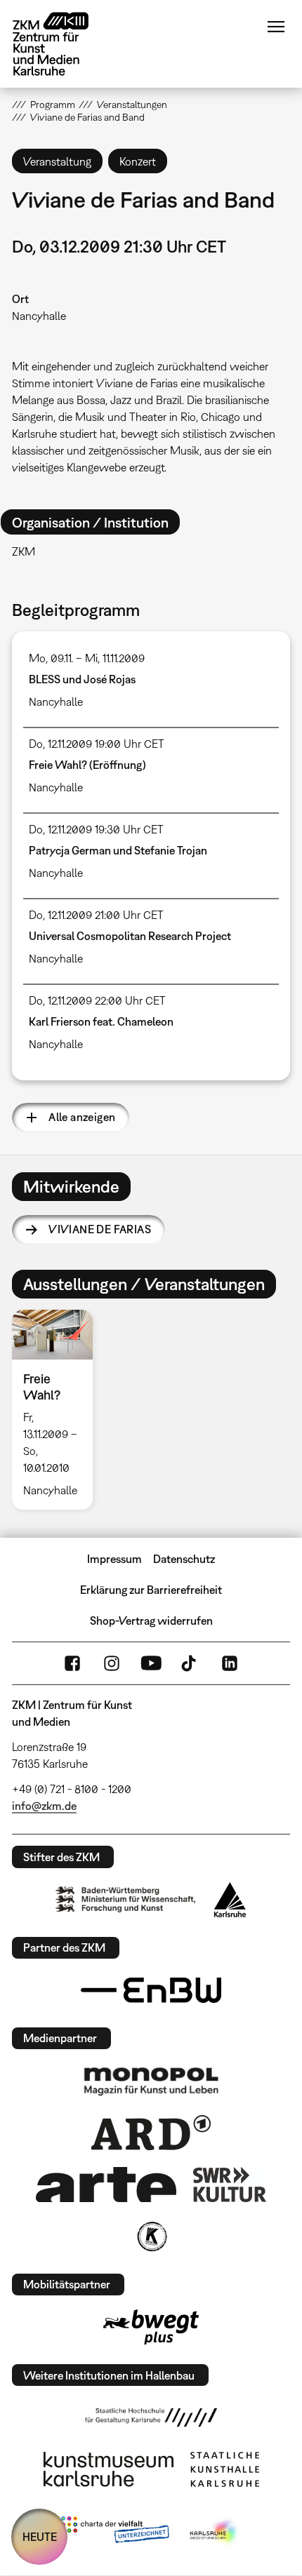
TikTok (190, 1663)
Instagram (112, 1663)
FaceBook (72, 1663)
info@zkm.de (44, 1806)
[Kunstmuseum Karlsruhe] (109, 2469)
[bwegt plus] (151, 2327)
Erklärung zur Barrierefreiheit (151, 1590)
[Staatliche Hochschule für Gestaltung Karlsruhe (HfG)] (151, 2417)
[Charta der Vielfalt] (115, 2533)
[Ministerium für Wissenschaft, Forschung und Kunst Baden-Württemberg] (126, 1899)
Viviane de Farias (100, 1229)
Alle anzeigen (82, 1117)
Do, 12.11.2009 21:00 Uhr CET (96, 915)
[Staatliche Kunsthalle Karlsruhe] (225, 2469)
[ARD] (151, 2133)
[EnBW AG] (151, 1990)
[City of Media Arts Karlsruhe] (215, 2533)
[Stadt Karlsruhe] (230, 1900)
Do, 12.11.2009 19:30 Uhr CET (96, 829)
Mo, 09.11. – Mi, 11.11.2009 (87, 658)
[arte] (106, 2184)
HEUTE (40, 2537)
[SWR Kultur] (230, 2185)
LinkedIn (230, 1663)
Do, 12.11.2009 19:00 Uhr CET (97, 744)
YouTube (151, 1663)
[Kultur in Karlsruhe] (151, 2236)
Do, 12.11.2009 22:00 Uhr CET (97, 1000)
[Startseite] (61, 44)
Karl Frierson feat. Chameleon (101, 1021)
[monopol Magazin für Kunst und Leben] (151, 2081)
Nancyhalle (39, 316)
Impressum (114, 1559)
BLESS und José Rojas (82, 679)
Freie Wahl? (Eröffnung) (87, 765)
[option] (58, 1410)
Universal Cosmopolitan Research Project (130, 936)
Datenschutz (184, 1559)
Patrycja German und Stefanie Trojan (118, 850)
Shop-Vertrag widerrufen (151, 1621)
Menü (276, 27)
